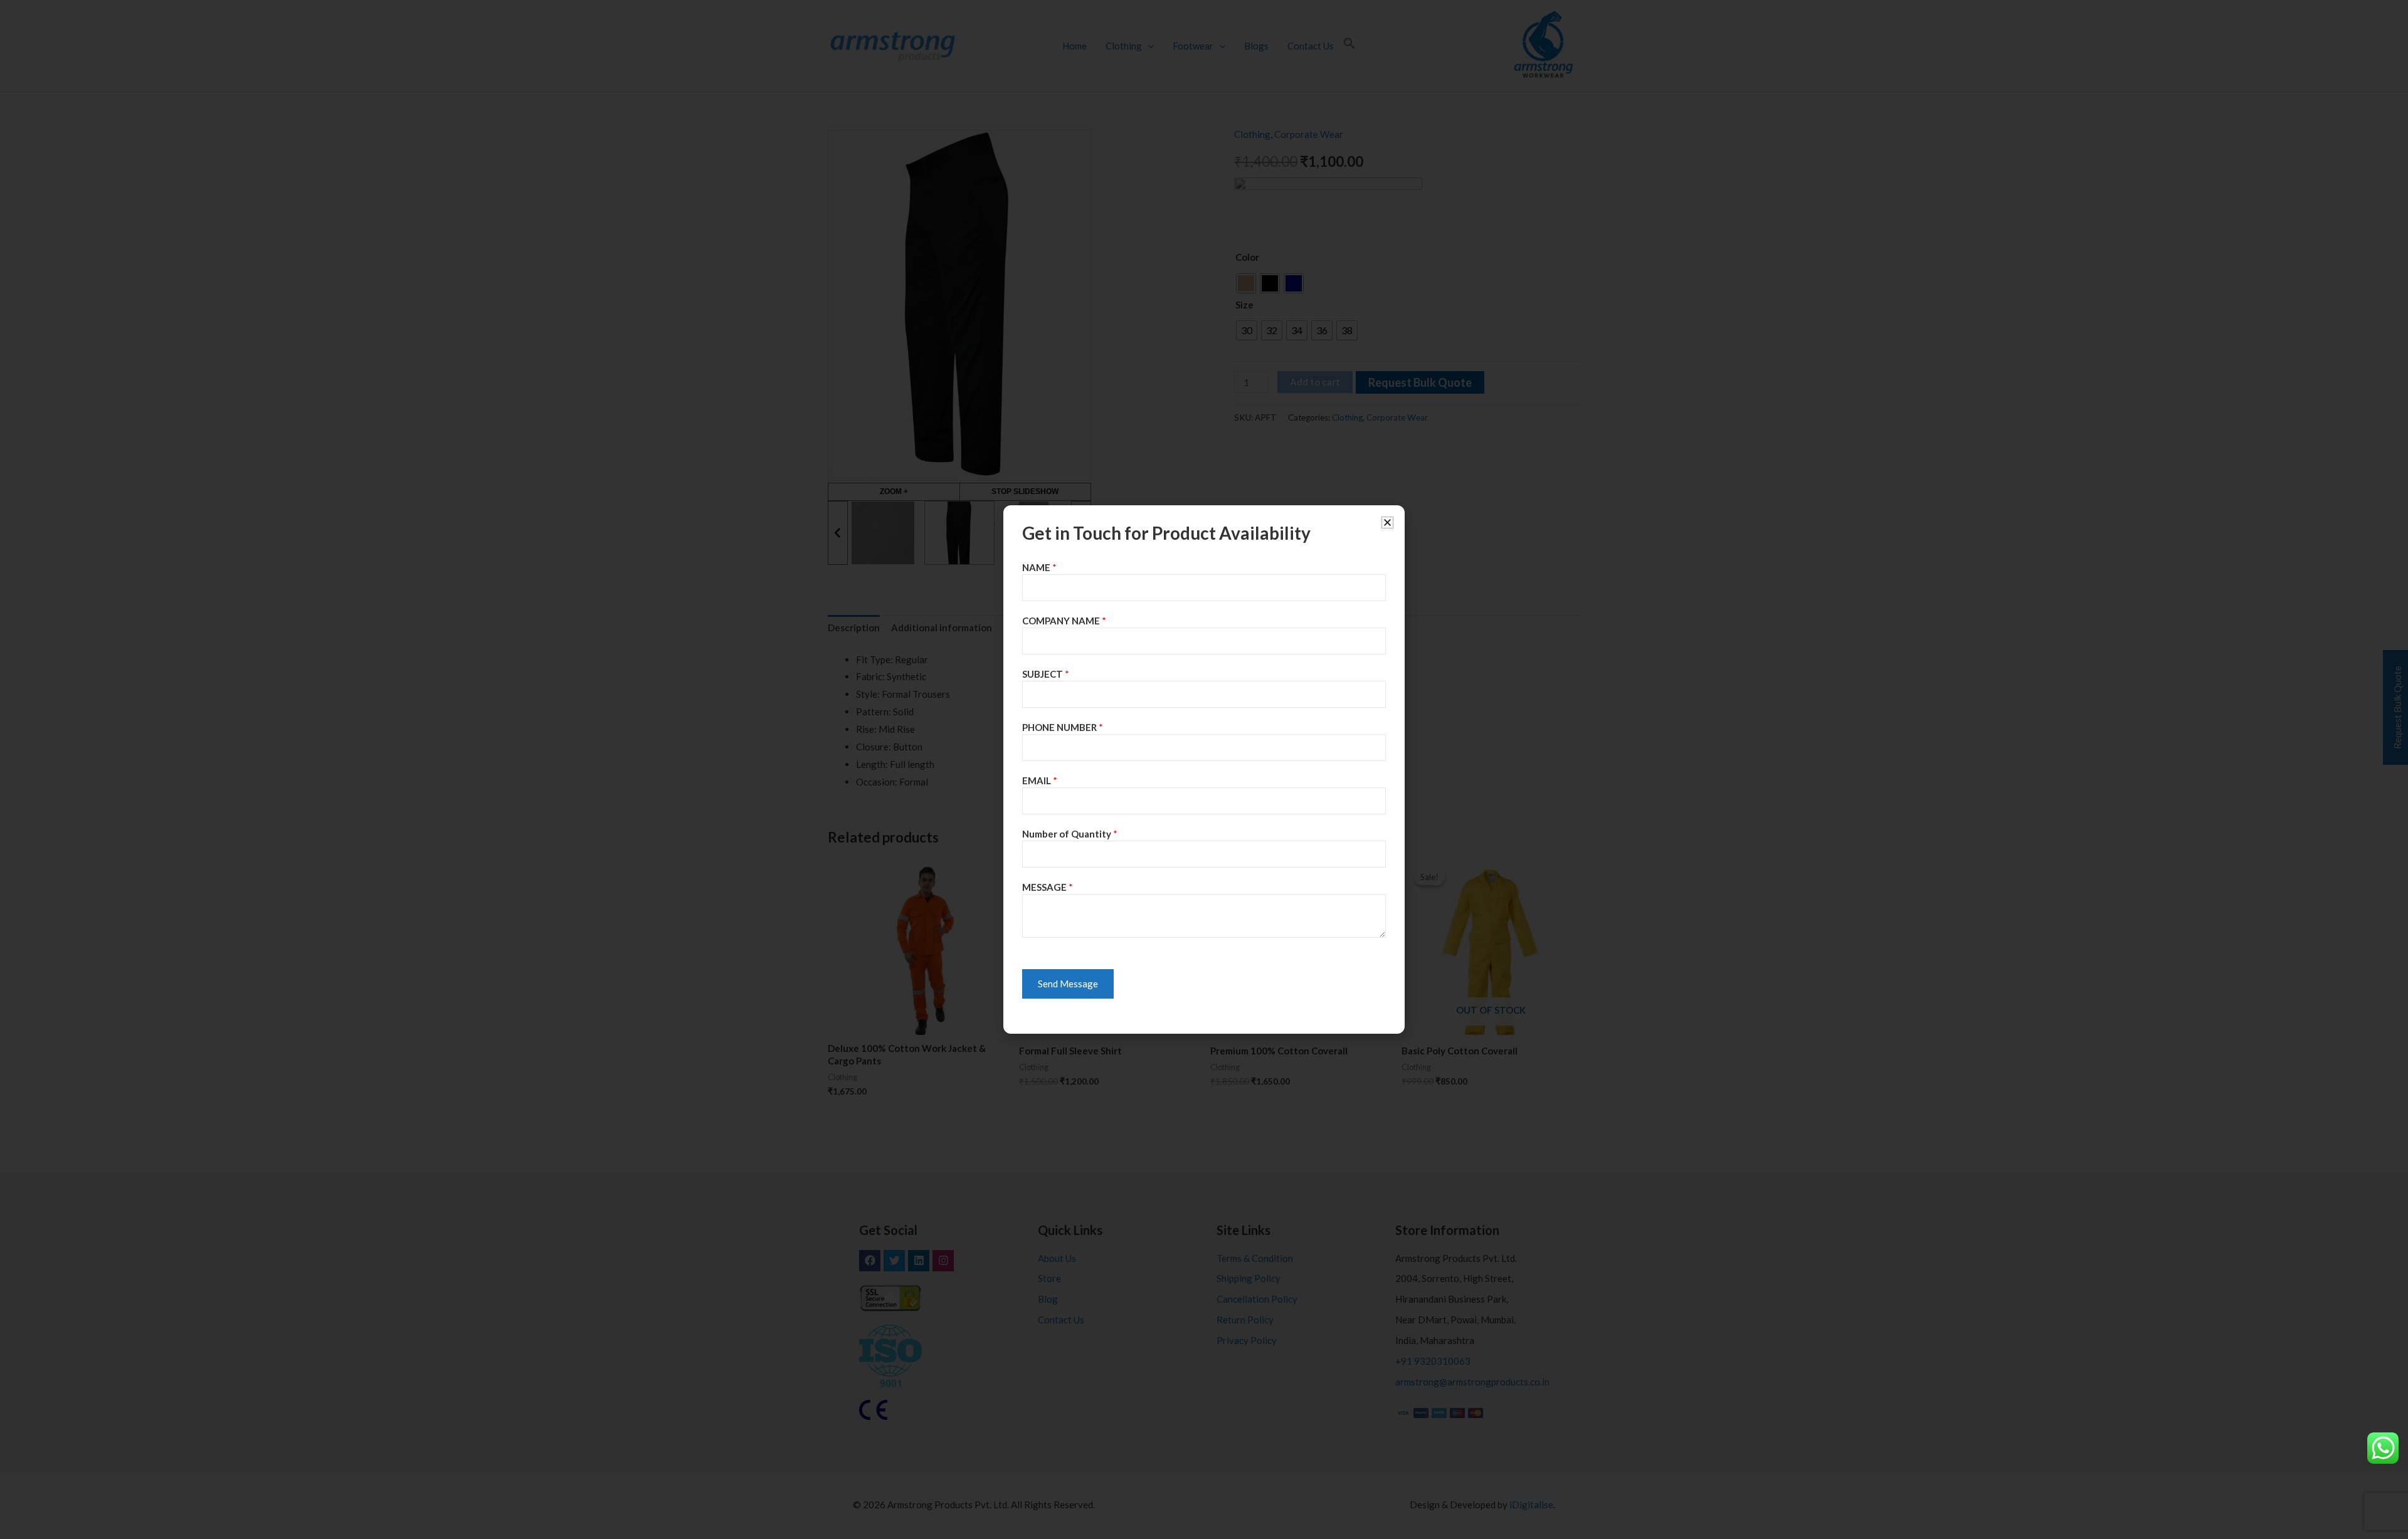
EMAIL (1040, 780)
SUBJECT (1046, 674)
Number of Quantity (1070, 834)
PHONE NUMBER (1063, 727)
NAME (1039, 567)
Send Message (1068, 984)
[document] (1204, 769)
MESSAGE (1048, 887)
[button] (1387, 523)
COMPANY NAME (1064, 621)
